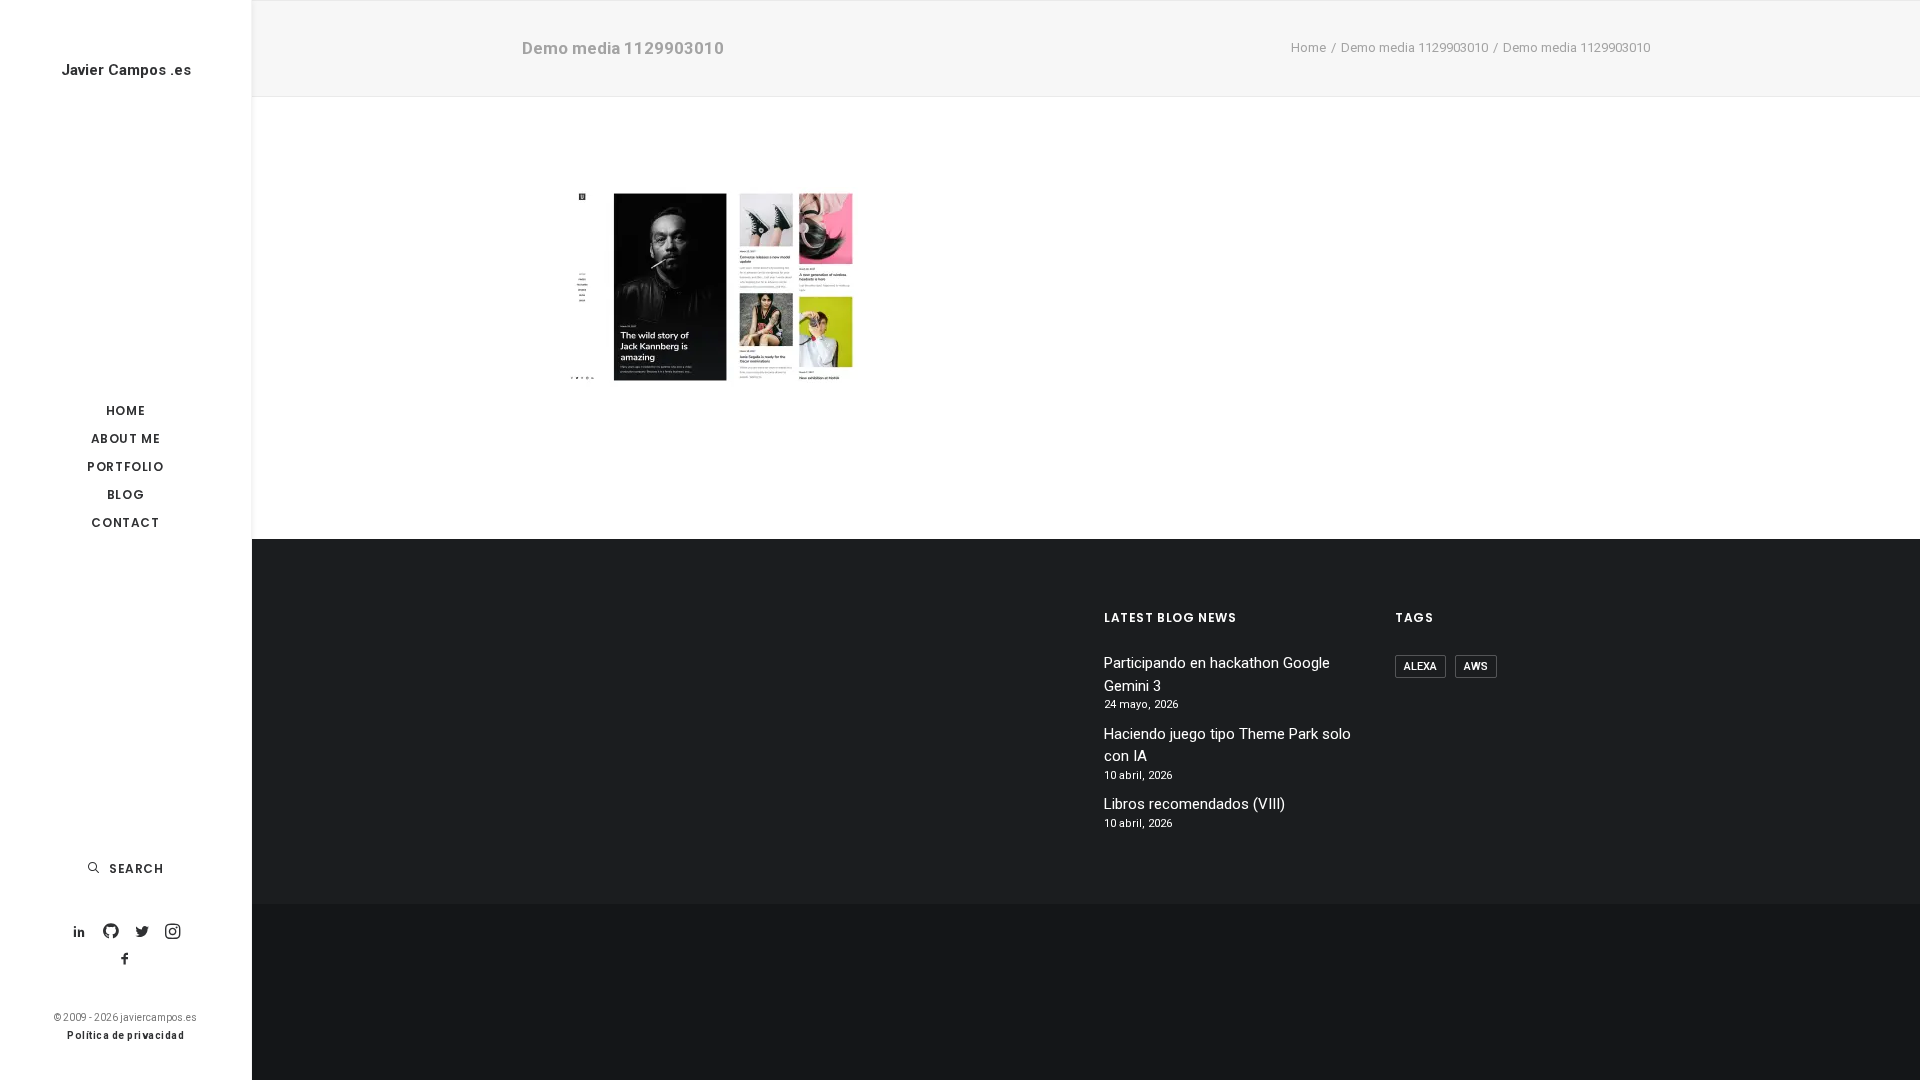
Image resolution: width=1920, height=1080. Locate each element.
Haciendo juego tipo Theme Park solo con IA (1227, 745)
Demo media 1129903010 (1414, 47)
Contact (125, 522)
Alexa (1420, 666)
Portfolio (125, 466)
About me (126, 438)
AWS (1476, 666)
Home (125, 410)
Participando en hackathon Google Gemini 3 (1217, 674)
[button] (79, 932)
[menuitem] (125, 411)
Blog (125, 494)
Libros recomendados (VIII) (1194, 804)
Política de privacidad (125, 1035)
